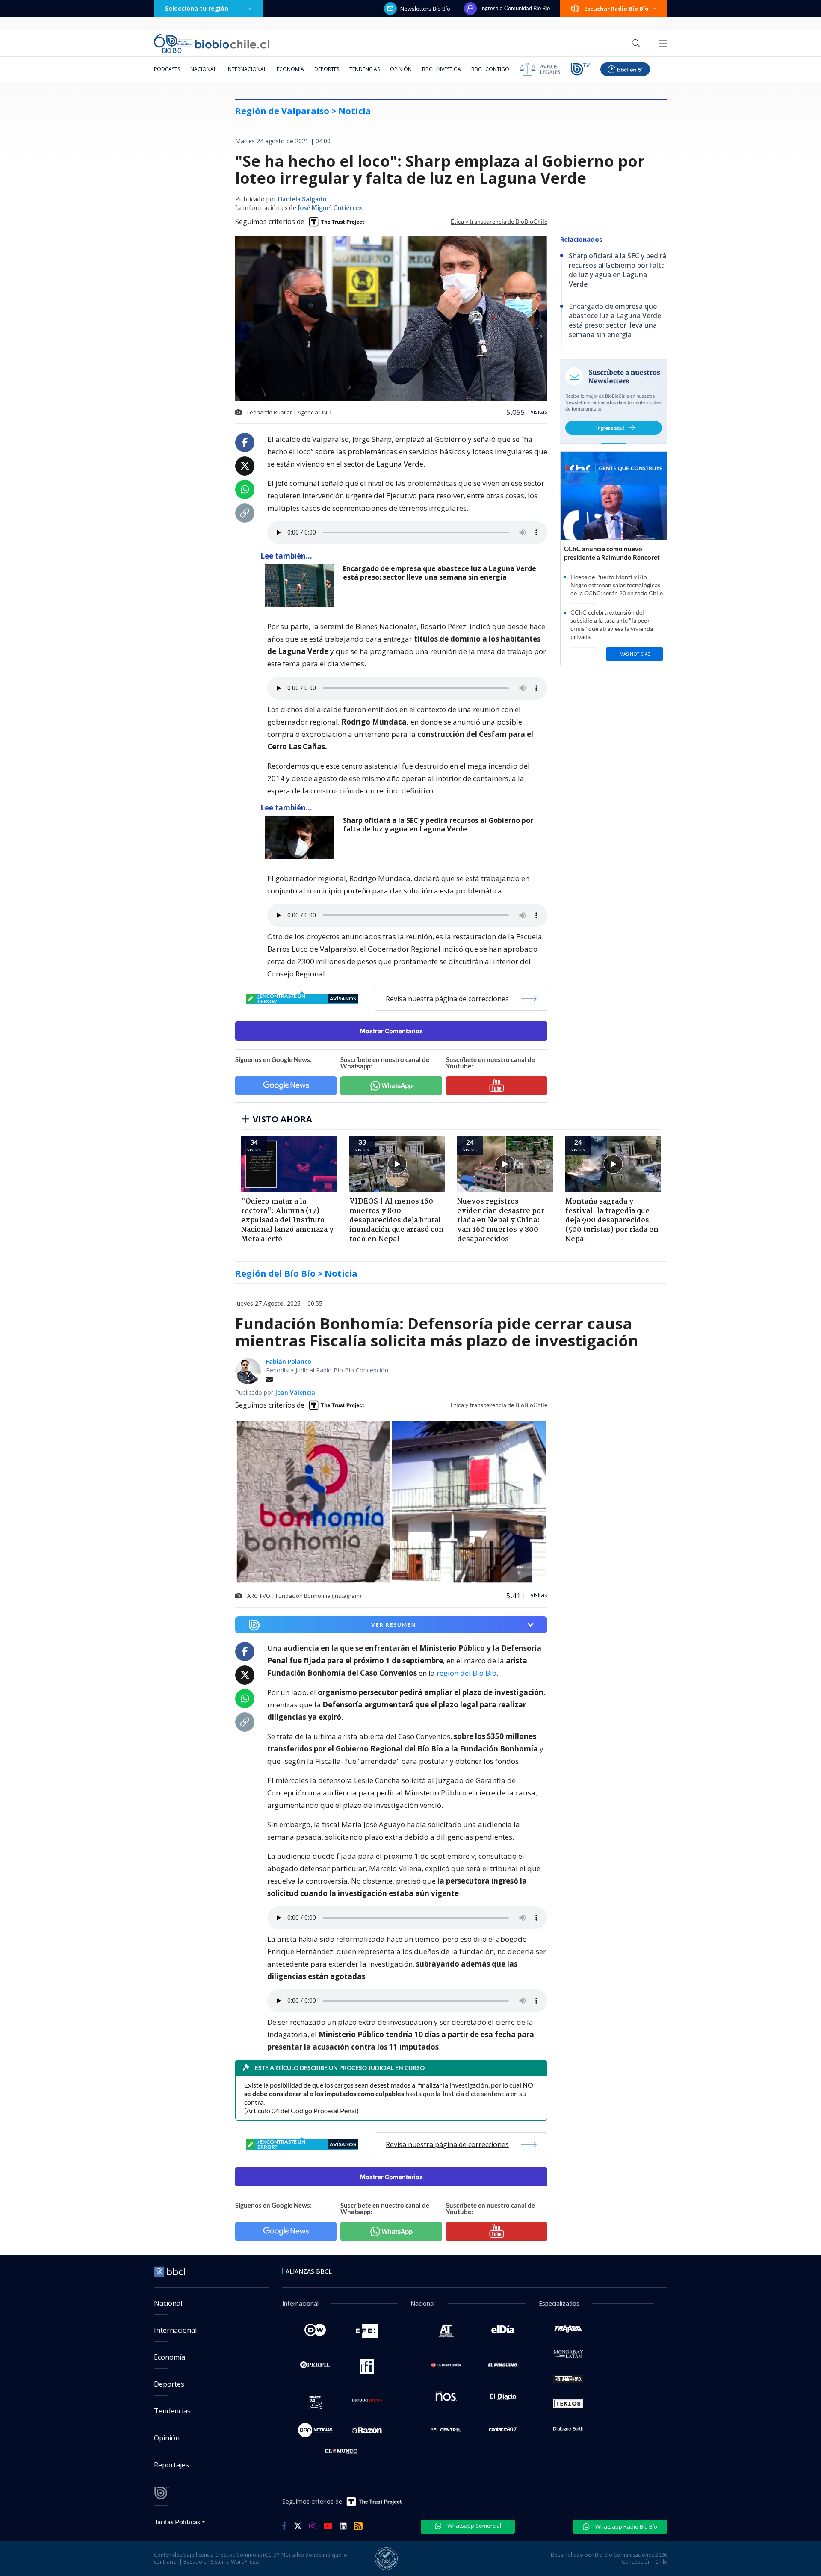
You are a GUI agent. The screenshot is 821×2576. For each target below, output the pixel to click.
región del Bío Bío (467, 1673)
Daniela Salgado (302, 200)
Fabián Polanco (289, 1362)
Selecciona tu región (197, 8)
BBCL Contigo (490, 69)
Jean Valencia (295, 1392)
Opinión (401, 69)
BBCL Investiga (442, 69)
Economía (290, 69)
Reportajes (171, 2465)
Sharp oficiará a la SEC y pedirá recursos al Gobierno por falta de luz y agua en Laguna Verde (438, 825)
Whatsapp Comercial (474, 2526)
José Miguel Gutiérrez (330, 208)
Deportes (327, 69)
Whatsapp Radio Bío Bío (626, 2526)
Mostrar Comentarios (391, 1031)
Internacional (247, 69)
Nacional (203, 69)
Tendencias (365, 69)
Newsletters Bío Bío (425, 9)
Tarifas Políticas (177, 2521)
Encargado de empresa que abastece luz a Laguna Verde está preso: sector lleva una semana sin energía (440, 573)
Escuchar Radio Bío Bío (616, 9)
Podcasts (167, 69)
